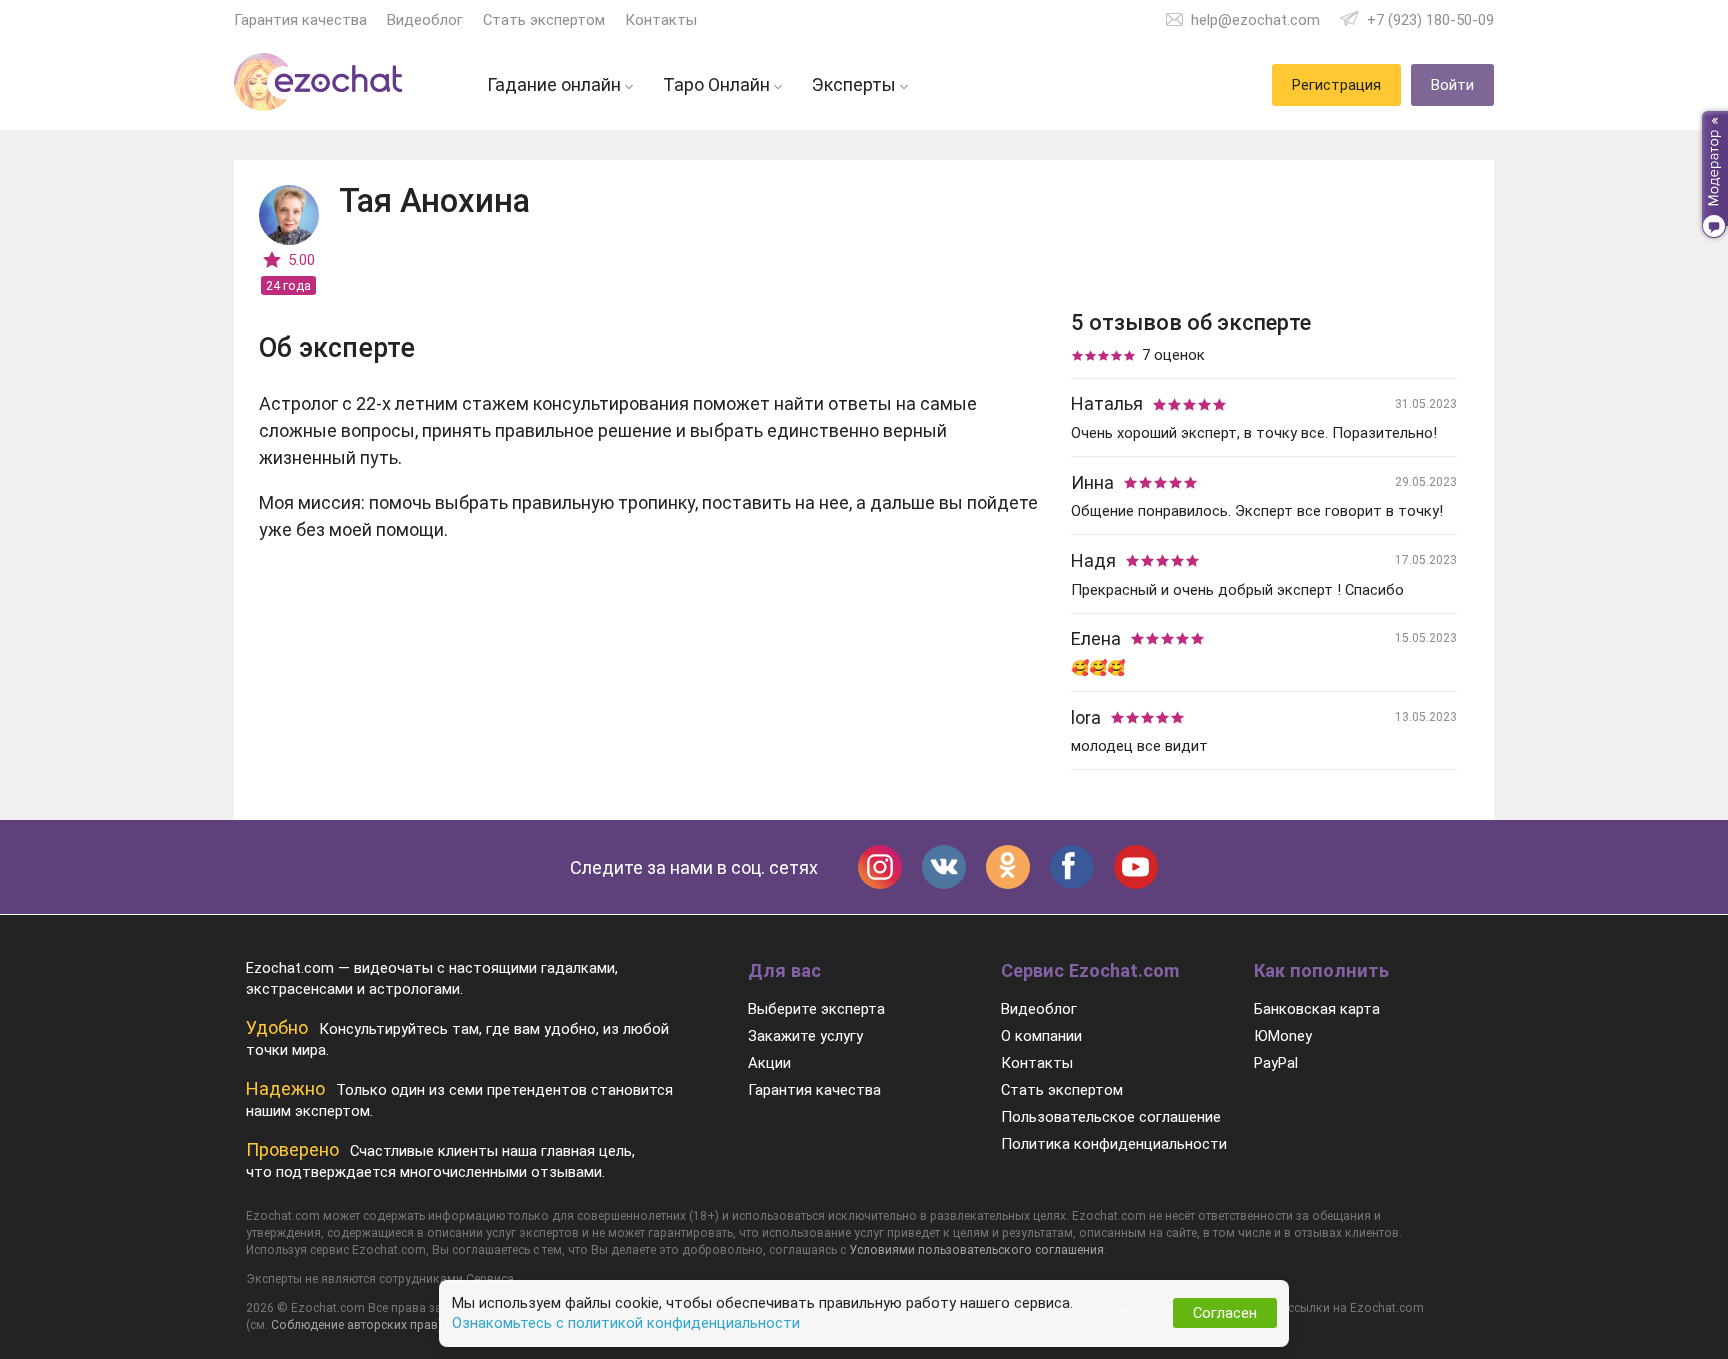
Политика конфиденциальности (1114, 1144)
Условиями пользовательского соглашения (976, 1250)
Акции (769, 1063)
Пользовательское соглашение (1111, 1117)
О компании (1041, 1036)
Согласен (1225, 1313)
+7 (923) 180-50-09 (1430, 20)
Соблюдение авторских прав (354, 1325)
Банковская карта (1317, 1009)
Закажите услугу (805, 1036)
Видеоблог (425, 20)
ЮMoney (1283, 1036)
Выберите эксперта (816, 1009)
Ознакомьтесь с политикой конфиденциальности (626, 1323)
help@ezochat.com (1255, 20)
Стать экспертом (544, 20)
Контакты (661, 20)
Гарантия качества (300, 20)
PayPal (1276, 1063)
